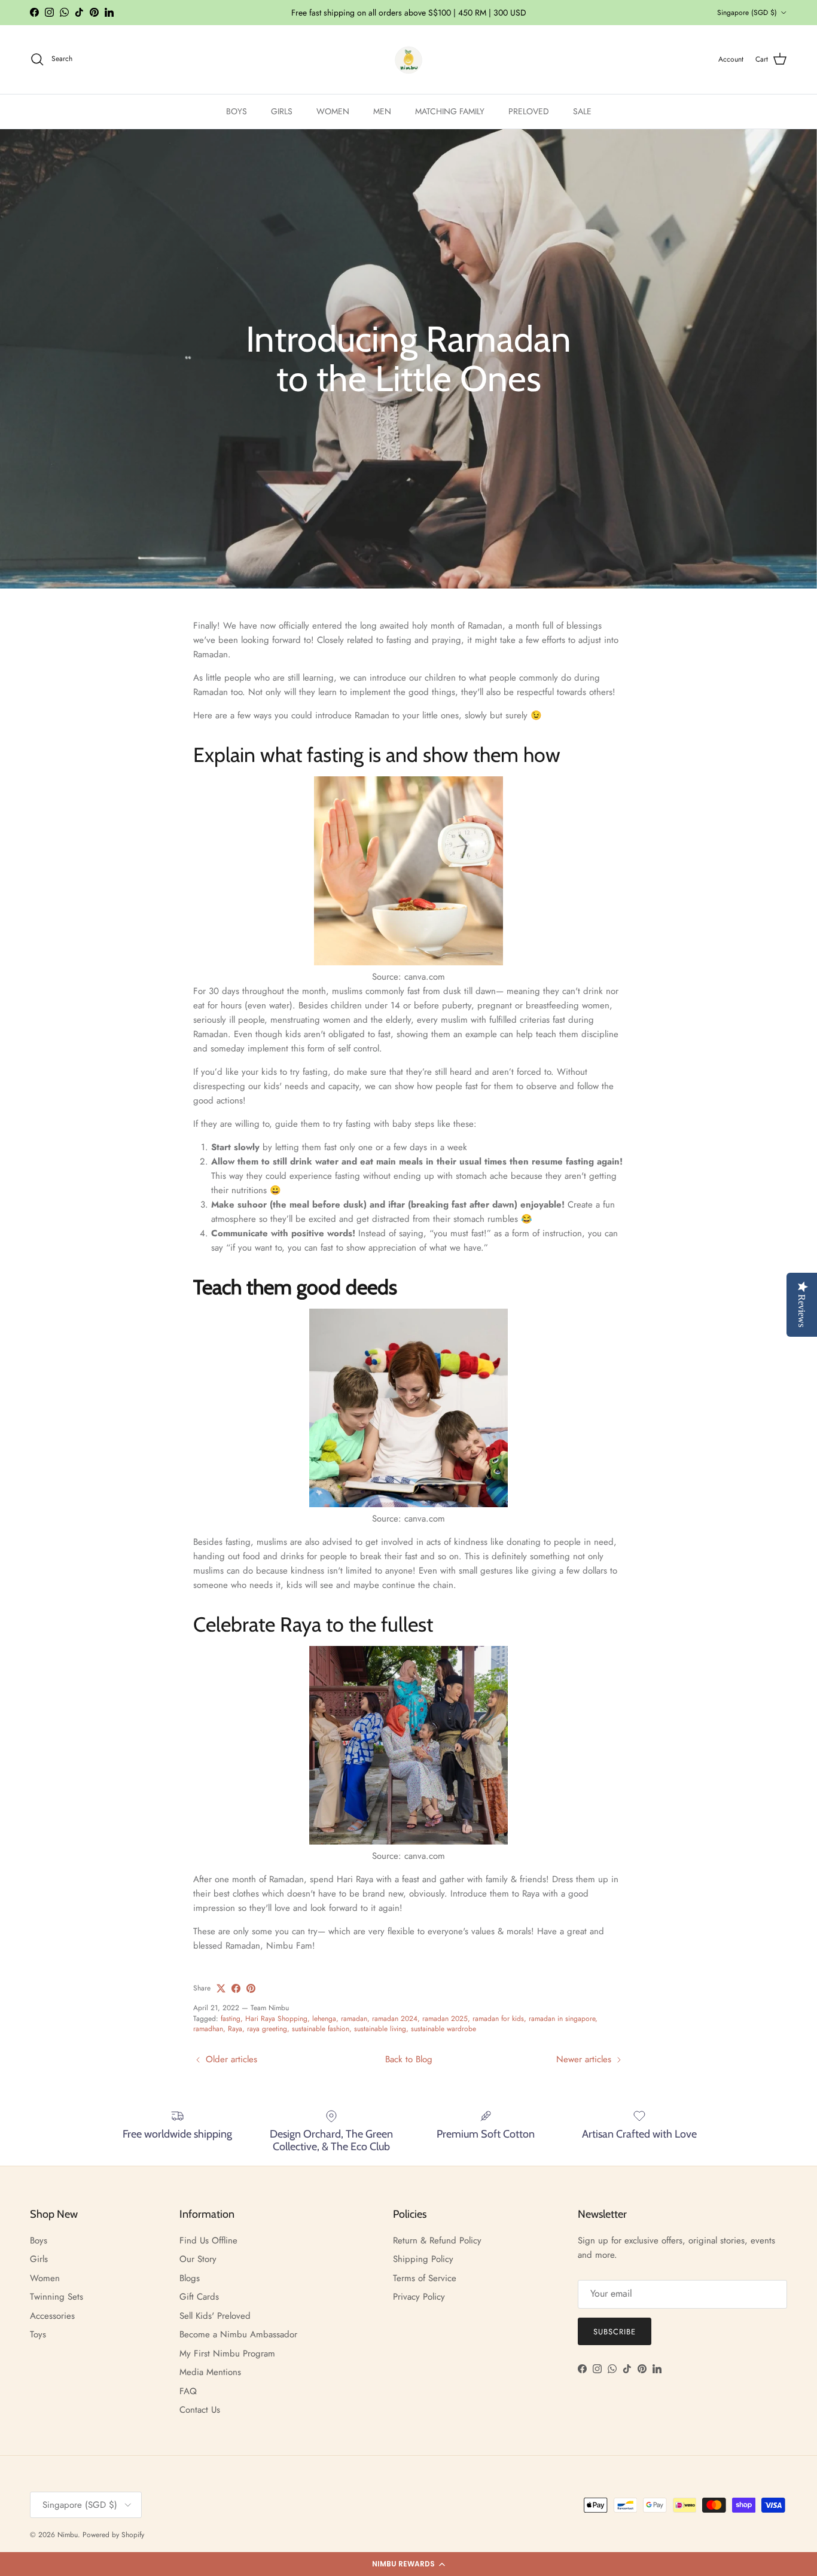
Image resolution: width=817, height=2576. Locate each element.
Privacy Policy (419, 2297)
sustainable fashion (321, 2029)
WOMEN (333, 111)
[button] (408, 2564)
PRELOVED (529, 111)
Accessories (52, 2316)
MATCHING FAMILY (450, 111)
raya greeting (267, 2029)
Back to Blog (409, 2059)
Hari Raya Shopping (276, 2019)
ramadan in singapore (562, 2019)
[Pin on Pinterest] (251, 1988)
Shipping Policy (423, 2259)
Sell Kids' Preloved (215, 2316)
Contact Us (200, 2410)
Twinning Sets (57, 2297)
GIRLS (282, 111)
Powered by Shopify (113, 2535)
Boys (39, 2240)
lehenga (324, 2019)
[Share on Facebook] (236, 1988)
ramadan (354, 2019)
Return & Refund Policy (437, 2240)
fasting (231, 2019)
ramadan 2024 (395, 2019)
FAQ (188, 2391)
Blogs (190, 2278)
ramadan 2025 (445, 2019)
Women (45, 2278)
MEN (382, 111)
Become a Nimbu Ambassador (238, 2334)
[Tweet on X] (221, 1988)
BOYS (237, 111)
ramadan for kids (498, 2019)
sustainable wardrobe (443, 2029)
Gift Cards (199, 2297)
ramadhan (208, 2029)
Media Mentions (210, 2372)
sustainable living (380, 2029)
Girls (39, 2259)
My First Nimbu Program (227, 2354)
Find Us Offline (208, 2240)
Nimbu (68, 2535)
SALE (582, 111)
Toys (38, 2334)
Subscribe (615, 2332)
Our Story (198, 2259)
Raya (235, 2029)
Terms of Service (425, 2278)
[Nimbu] (408, 60)
